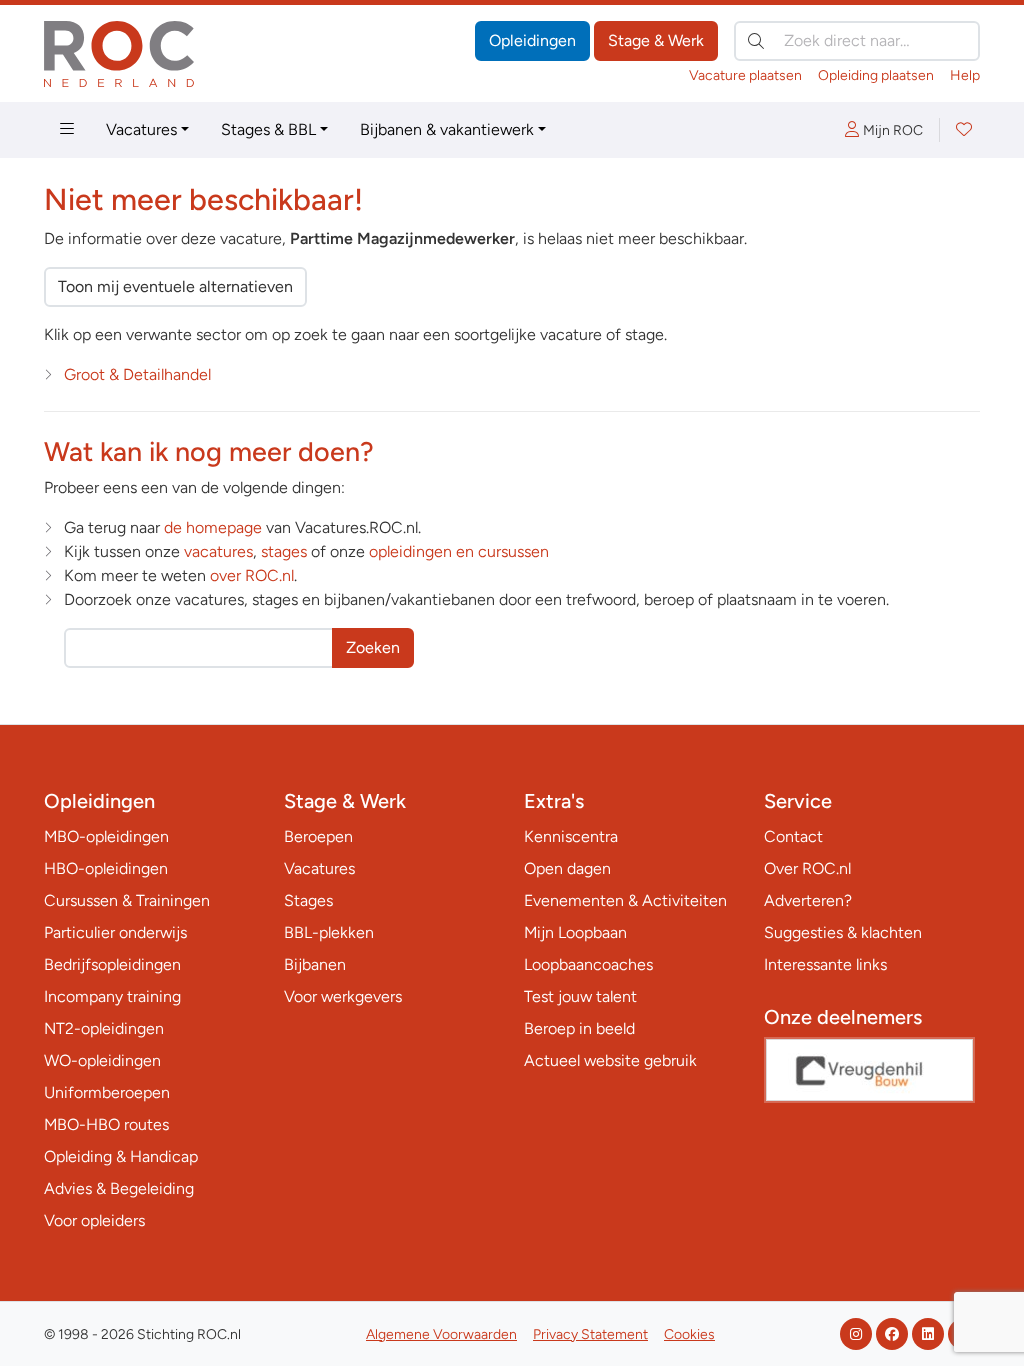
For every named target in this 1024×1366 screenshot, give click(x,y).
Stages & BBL (268, 129)
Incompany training (112, 996)
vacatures (218, 551)
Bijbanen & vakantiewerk (447, 129)
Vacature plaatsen (745, 75)
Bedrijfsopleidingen (112, 964)
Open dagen (567, 868)
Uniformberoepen (107, 1092)
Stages (308, 900)
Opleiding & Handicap (121, 1156)
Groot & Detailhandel (137, 374)
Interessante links (825, 964)
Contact (793, 836)
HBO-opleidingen (106, 868)
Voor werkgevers (343, 996)
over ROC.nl (252, 575)
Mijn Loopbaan (575, 932)
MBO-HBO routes (106, 1124)
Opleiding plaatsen (876, 75)
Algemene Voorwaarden (441, 1334)
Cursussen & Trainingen (127, 900)
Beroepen (318, 836)
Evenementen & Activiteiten (625, 900)
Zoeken (373, 647)
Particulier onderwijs (115, 932)
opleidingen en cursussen (459, 551)
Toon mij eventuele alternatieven (175, 286)
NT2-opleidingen (104, 1028)
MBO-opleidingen (106, 836)
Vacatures (141, 129)
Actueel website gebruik (610, 1060)
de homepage (213, 527)
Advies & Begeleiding (119, 1188)
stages (284, 551)
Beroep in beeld (579, 1028)
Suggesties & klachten (843, 932)
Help (965, 75)
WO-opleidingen (102, 1060)
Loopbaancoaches (588, 964)
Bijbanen (315, 964)
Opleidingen (532, 40)
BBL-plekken (329, 932)
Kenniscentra (571, 836)
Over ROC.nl (807, 868)
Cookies (689, 1334)
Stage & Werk (656, 40)
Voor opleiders (94, 1220)
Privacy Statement (590, 1334)
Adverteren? (808, 900)
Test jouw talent (580, 996)
